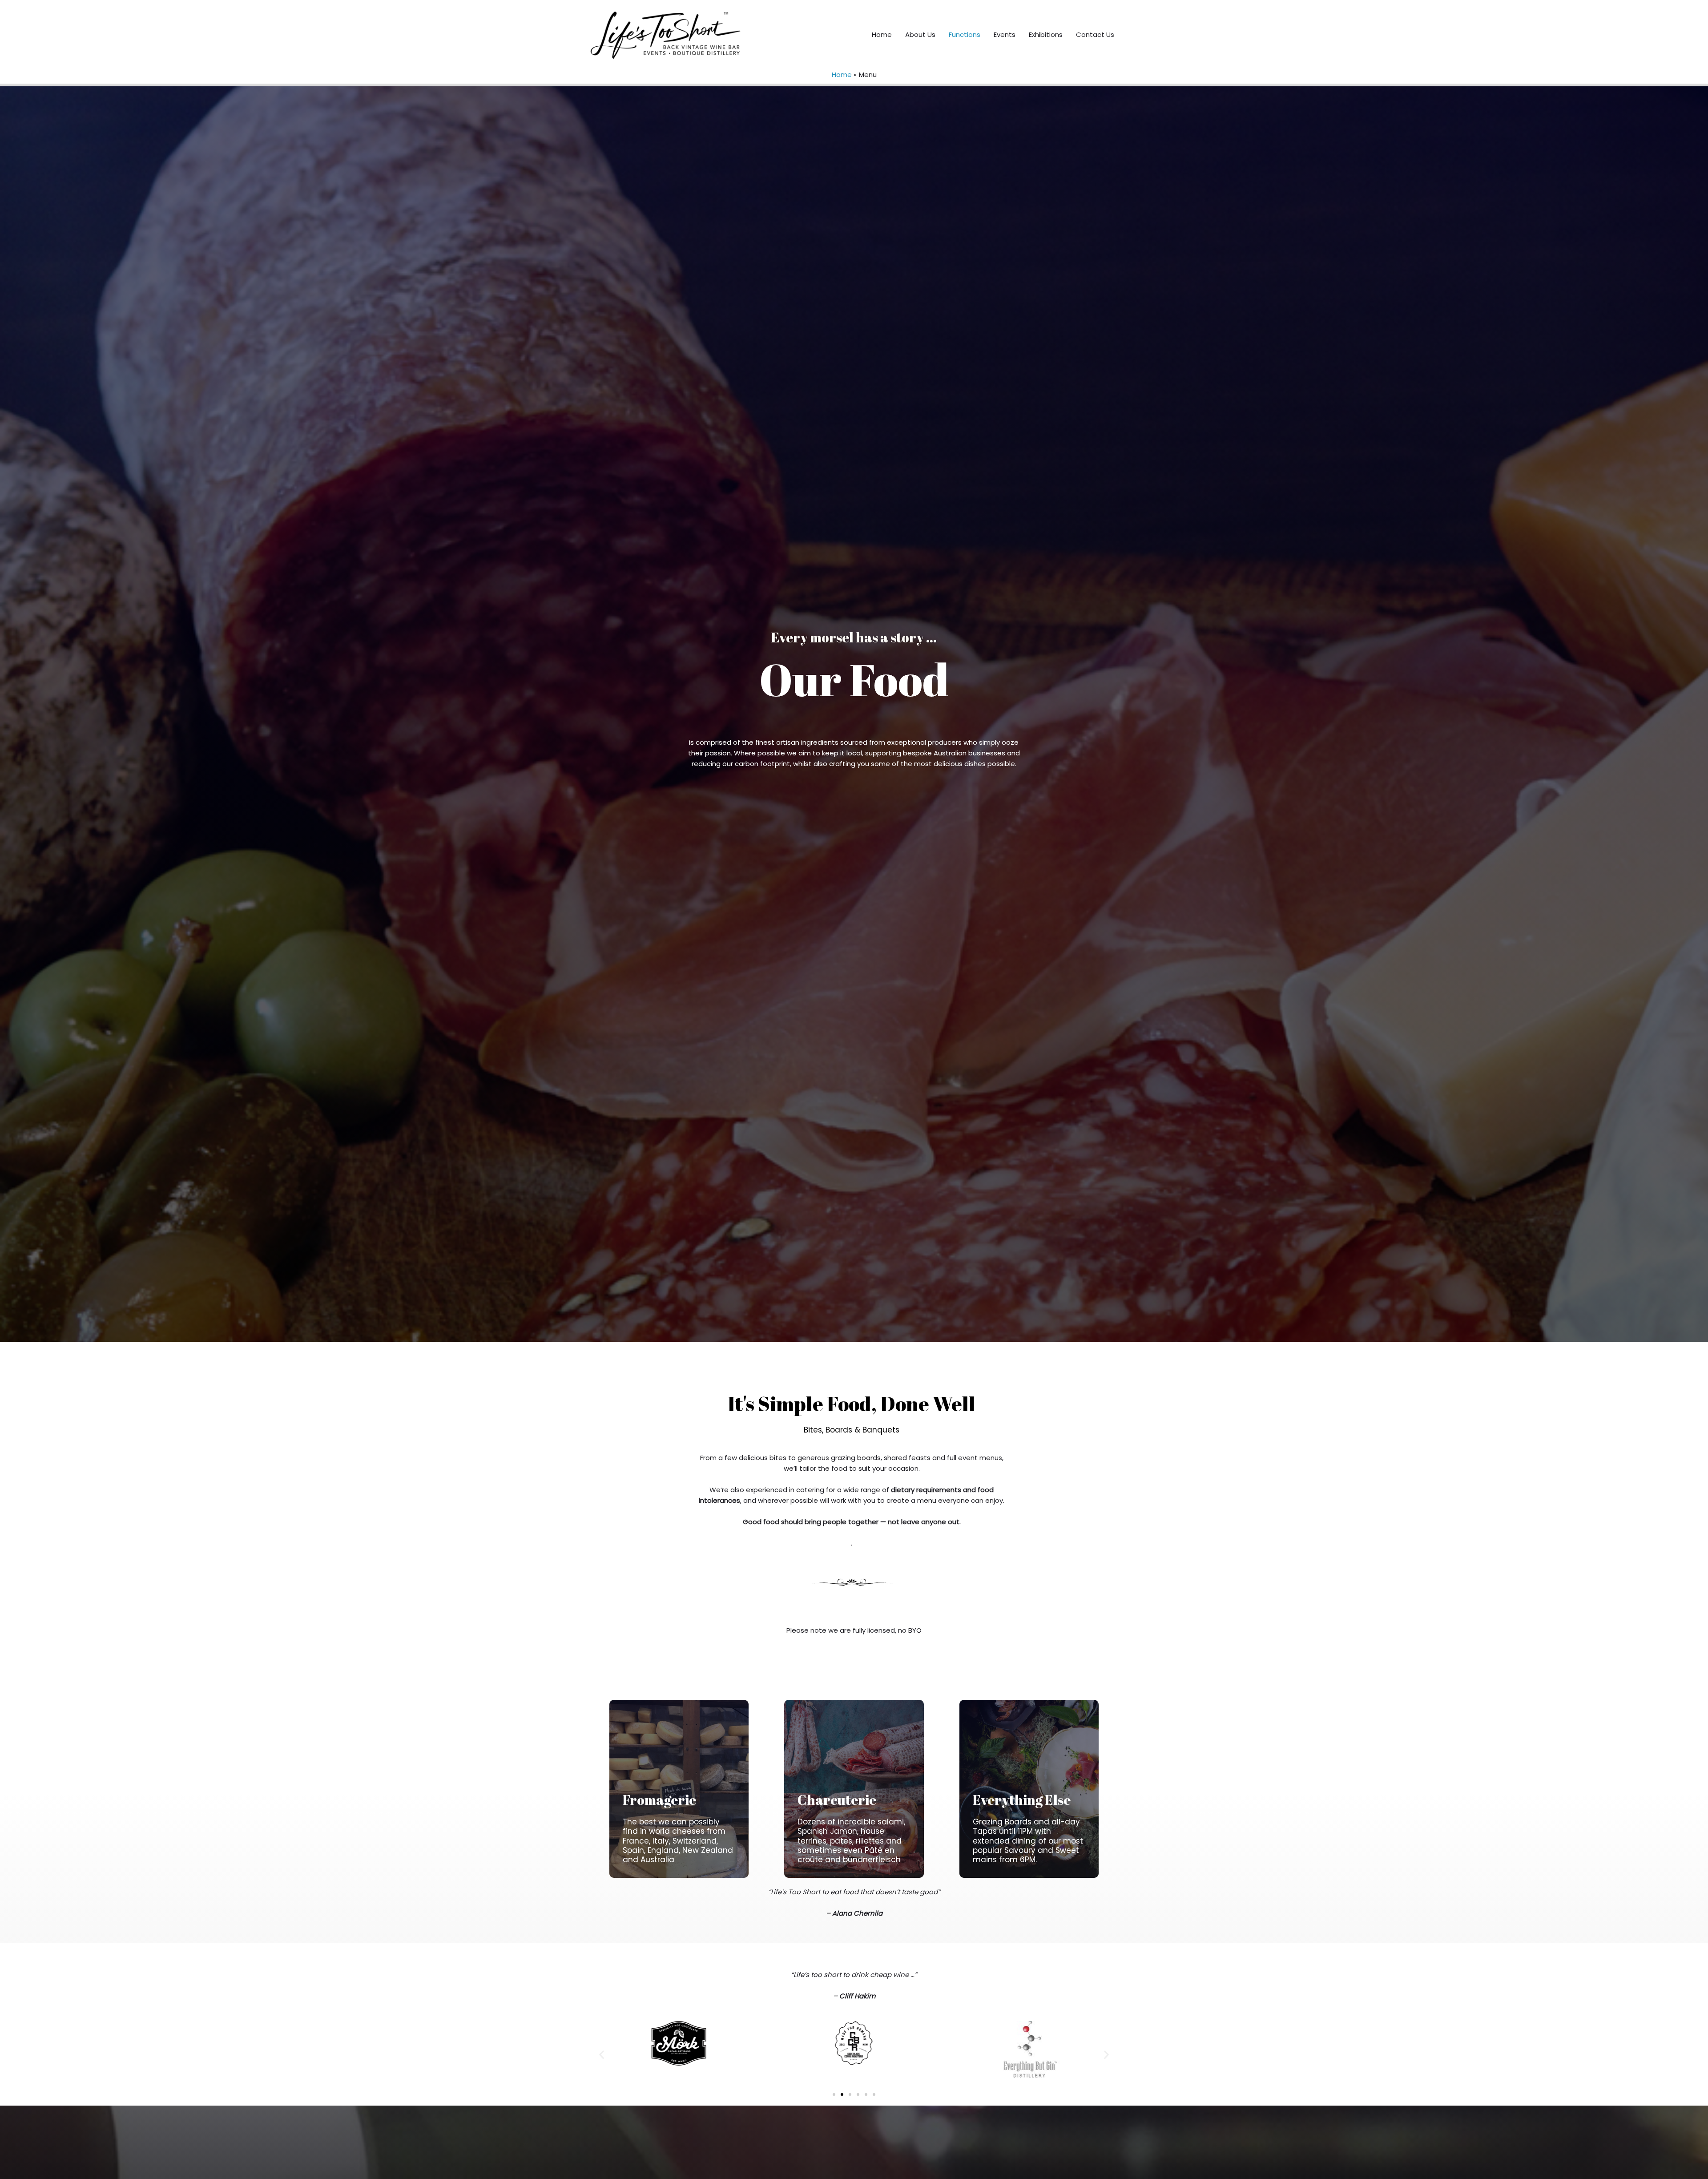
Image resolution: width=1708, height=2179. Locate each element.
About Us (920, 34)
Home (882, 34)
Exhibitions (1046, 34)
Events (1005, 34)
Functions (965, 34)
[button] (602, 2055)
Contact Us (1095, 34)
